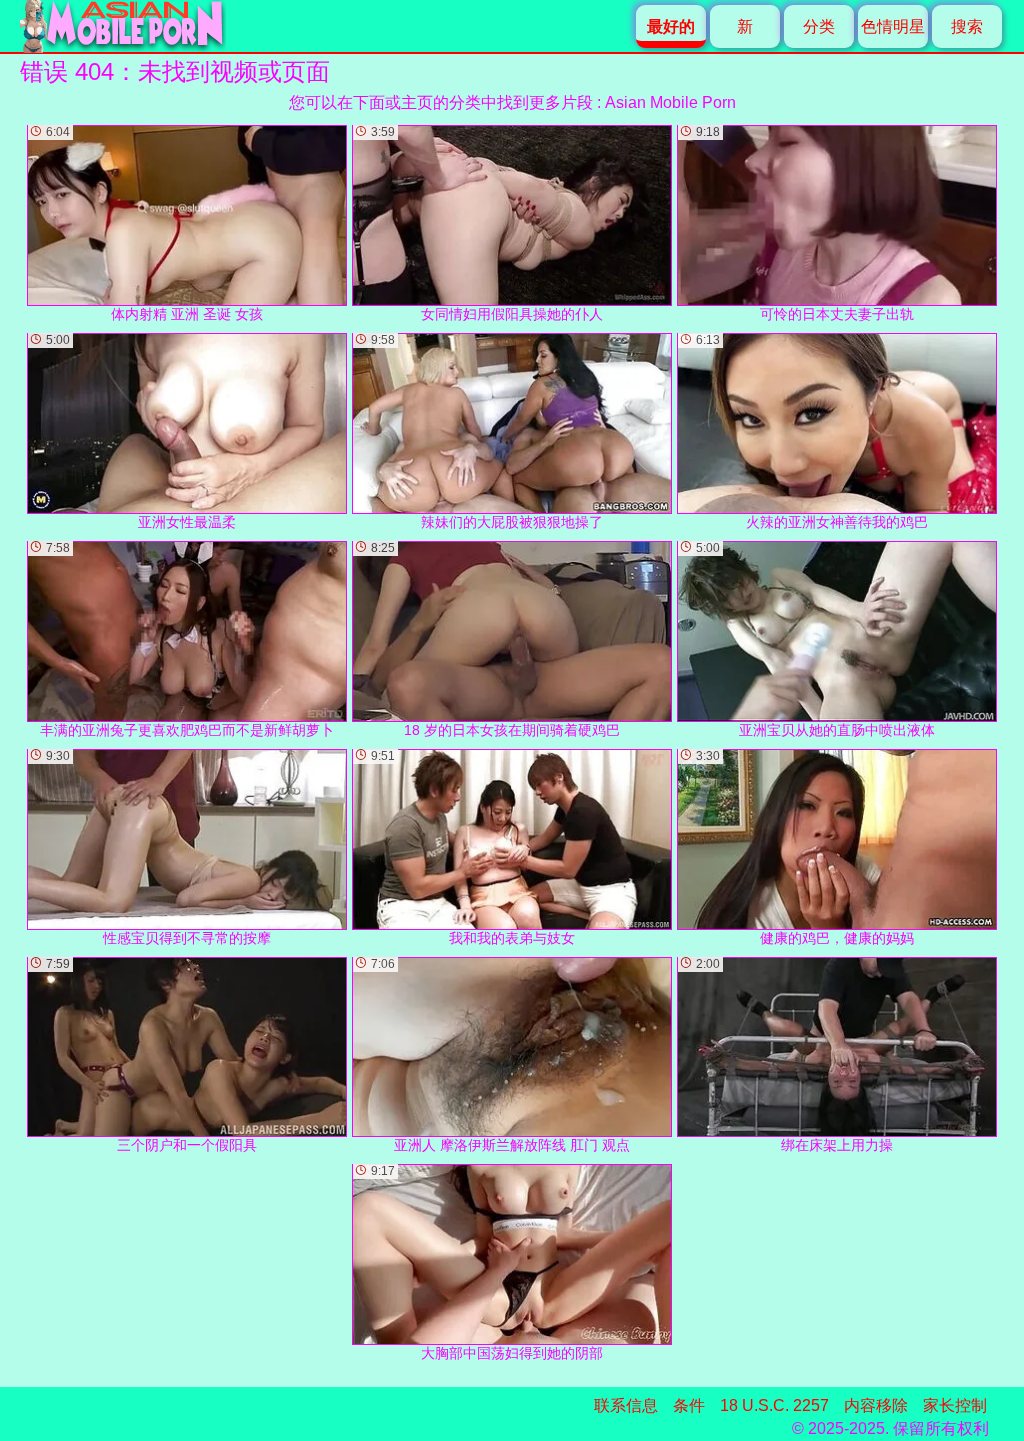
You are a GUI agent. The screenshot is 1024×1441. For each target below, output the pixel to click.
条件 (689, 1405)
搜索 (967, 26)
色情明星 (893, 26)
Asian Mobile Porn (670, 102)
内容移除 (876, 1405)
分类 (819, 26)
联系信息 (626, 1405)
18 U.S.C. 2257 (774, 1405)
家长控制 (955, 1405)
